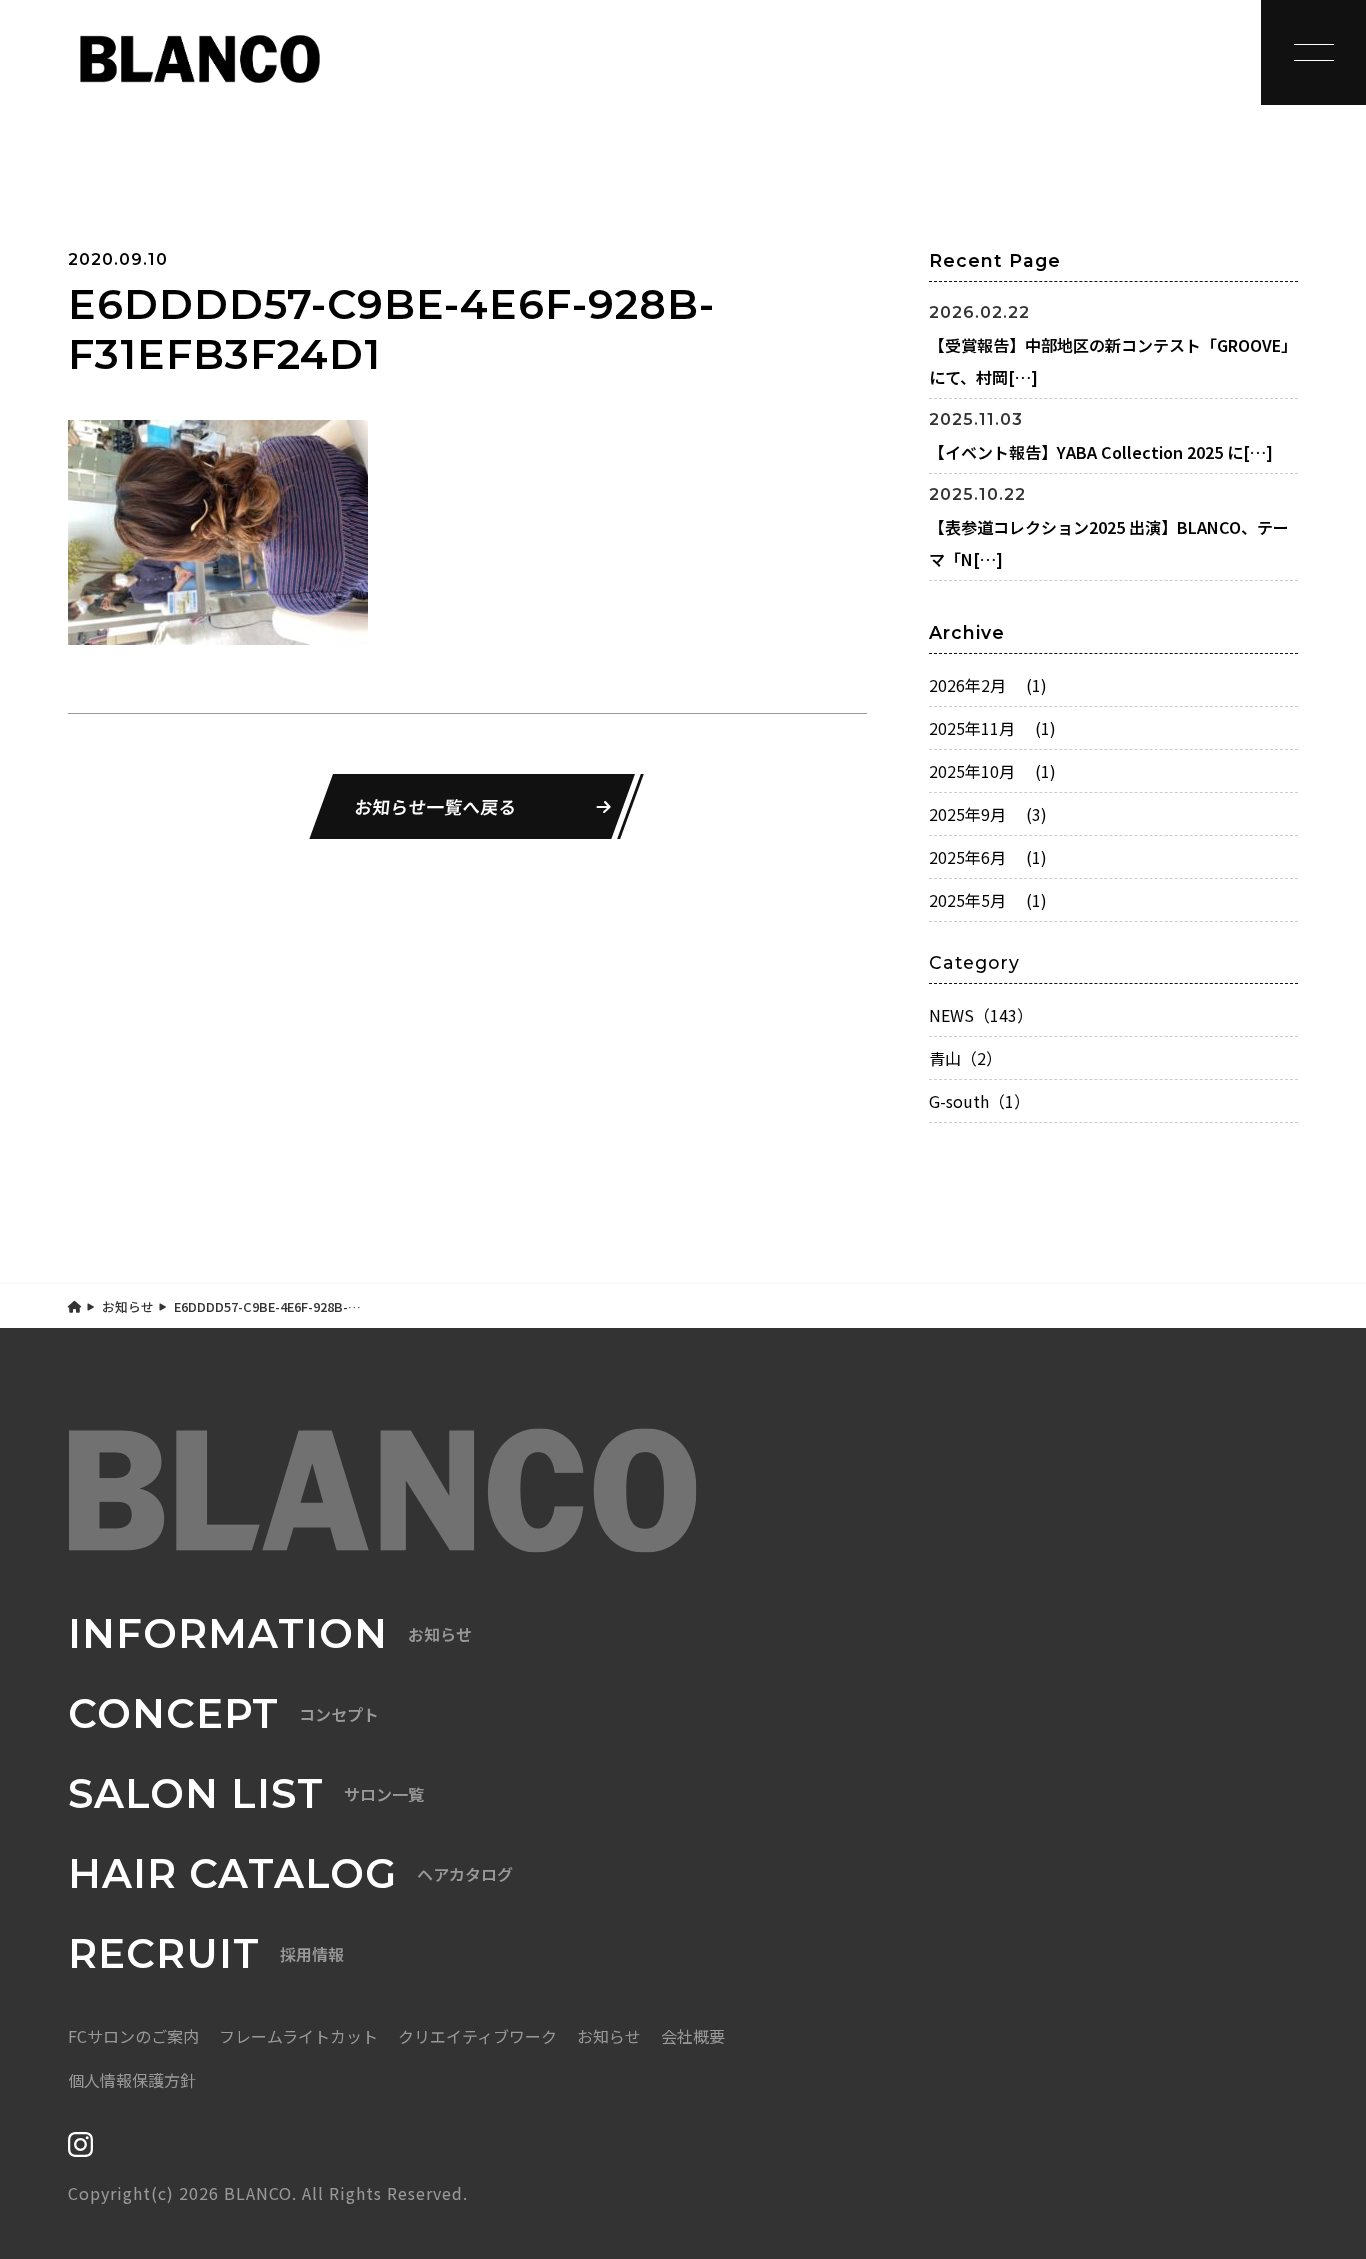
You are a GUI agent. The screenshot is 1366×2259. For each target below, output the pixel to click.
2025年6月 (988, 857)
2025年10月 (992, 771)
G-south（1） (979, 1101)
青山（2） (965, 1058)
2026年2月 (988, 685)
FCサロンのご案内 (133, 2036)
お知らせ (128, 1306)
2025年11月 (992, 728)
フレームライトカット (298, 2036)
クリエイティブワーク (477, 2036)
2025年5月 (988, 900)
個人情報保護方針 (132, 2080)
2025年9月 (988, 814)
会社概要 (693, 2036)
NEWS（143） (981, 1015)
